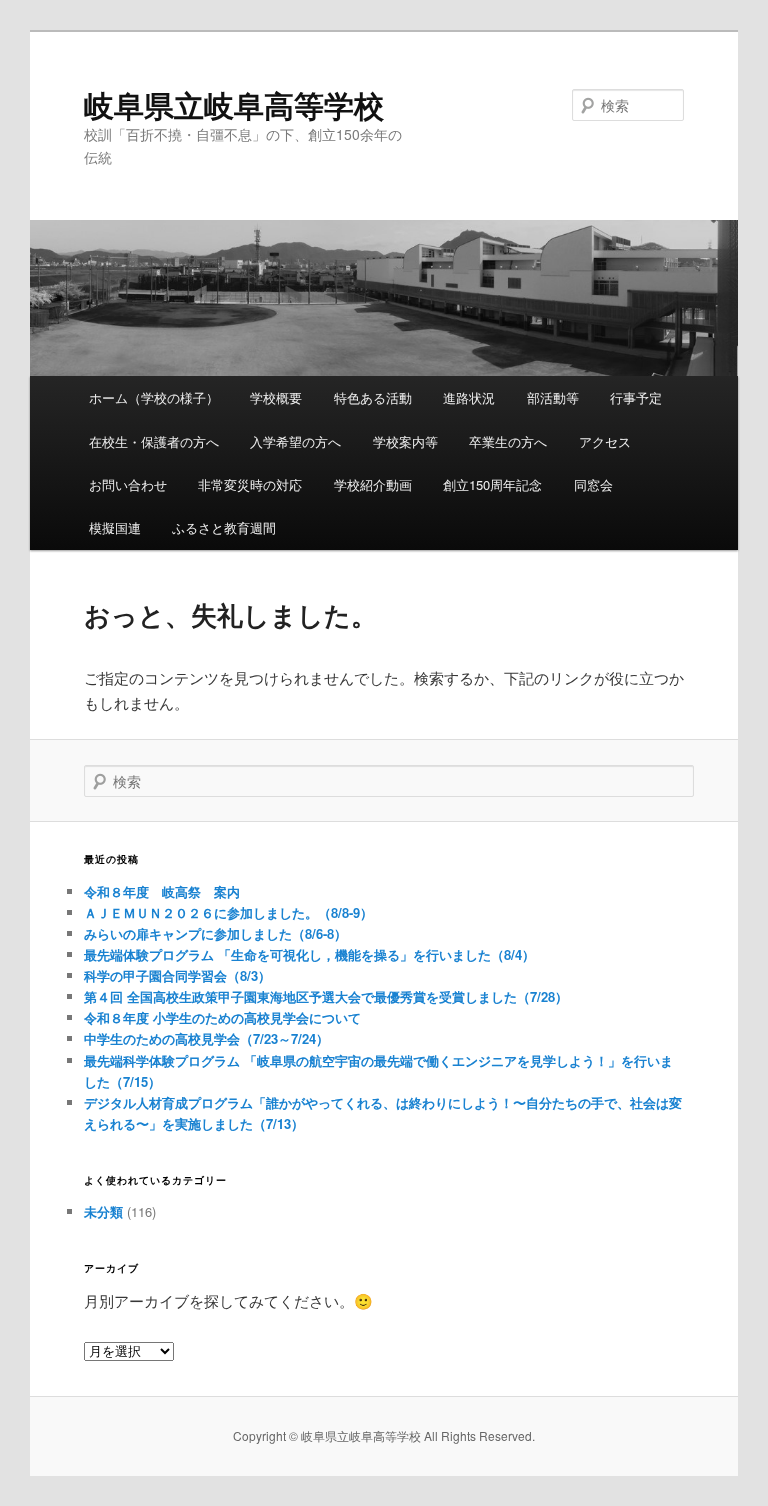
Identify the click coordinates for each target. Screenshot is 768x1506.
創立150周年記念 (492, 484)
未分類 (103, 1211)
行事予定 (636, 397)
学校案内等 (405, 441)
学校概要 (276, 397)
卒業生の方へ (508, 441)
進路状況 (469, 397)
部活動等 (553, 397)
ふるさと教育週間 (224, 527)
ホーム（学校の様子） (154, 397)
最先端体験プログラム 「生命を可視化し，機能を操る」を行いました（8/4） (309, 954)
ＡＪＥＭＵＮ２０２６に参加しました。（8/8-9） (228, 912)
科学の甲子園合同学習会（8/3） (177, 975)
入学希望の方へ (295, 441)
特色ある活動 (373, 397)
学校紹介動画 (373, 484)
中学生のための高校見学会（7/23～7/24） (206, 1038)
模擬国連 (115, 527)
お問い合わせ (128, 484)
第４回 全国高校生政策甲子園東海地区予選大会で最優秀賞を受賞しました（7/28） (326, 996)
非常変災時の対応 (250, 484)
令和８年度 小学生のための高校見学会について (222, 1017)
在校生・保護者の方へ (154, 441)
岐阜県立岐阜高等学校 (234, 104)
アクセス (605, 441)
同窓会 (593, 484)
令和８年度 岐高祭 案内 (162, 891)
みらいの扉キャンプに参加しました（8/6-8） (215, 933)
